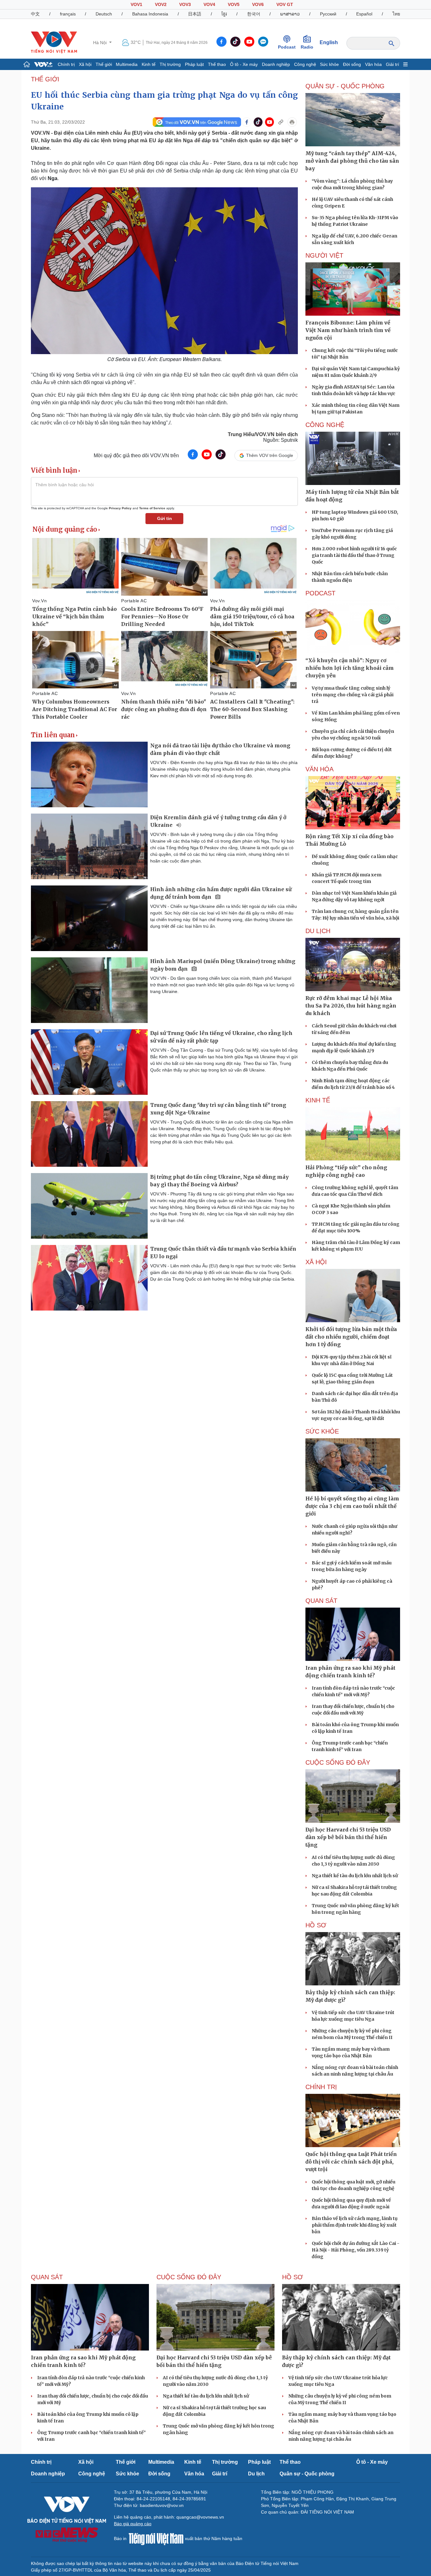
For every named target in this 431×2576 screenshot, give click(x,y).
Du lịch (318, 931)
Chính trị (66, 64)
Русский (328, 14)
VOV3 (185, 4)
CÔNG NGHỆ (325, 425)
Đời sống (352, 64)
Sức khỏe (329, 64)
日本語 (195, 14)
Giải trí (393, 64)
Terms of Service (152, 508)
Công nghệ (305, 64)
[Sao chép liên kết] (281, 122)
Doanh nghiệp (276, 64)
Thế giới (104, 64)
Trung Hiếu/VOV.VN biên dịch (263, 434)
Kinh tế (149, 64)
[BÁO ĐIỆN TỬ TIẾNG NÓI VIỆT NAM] (54, 42)
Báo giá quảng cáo (133, 2524)
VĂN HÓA (319, 769)
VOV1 (136, 4)
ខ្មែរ (224, 14)
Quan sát (321, 1601)
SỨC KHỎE (322, 1431)
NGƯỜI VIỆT (324, 255)
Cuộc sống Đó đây (338, 1762)
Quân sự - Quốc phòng (307, 2474)
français (68, 14)
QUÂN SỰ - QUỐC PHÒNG (345, 86)
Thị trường (170, 64)
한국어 (254, 14)
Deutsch (104, 14)
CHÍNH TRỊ (321, 2087)
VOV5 (234, 4)
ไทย (396, 14)
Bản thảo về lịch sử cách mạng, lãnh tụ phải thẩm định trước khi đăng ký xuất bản (355, 2225)
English (329, 42)
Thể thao (217, 64)
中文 (35, 14)
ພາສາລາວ (290, 14)
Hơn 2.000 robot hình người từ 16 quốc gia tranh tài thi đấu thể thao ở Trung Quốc (354, 555)
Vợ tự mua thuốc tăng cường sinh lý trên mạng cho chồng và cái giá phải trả (353, 695)
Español (364, 14)
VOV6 (258, 4)
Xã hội (85, 64)
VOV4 (209, 4)
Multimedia (127, 64)
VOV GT (285, 4)
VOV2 (161, 4)
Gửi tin (165, 518)
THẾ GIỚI (45, 79)
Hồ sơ (316, 1925)
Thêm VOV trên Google (270, 455)
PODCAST (320, 593)
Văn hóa (373, 64)
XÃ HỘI (316, 1262)
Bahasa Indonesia (150, 14)
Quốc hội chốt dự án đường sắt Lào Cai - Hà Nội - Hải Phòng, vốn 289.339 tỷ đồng (356, 2250)
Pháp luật (194, 64)
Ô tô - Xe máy (244, 64)
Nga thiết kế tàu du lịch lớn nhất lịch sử (355, 1876)
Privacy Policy (120, 508)
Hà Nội (100, 43)
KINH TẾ (318, 1100)
